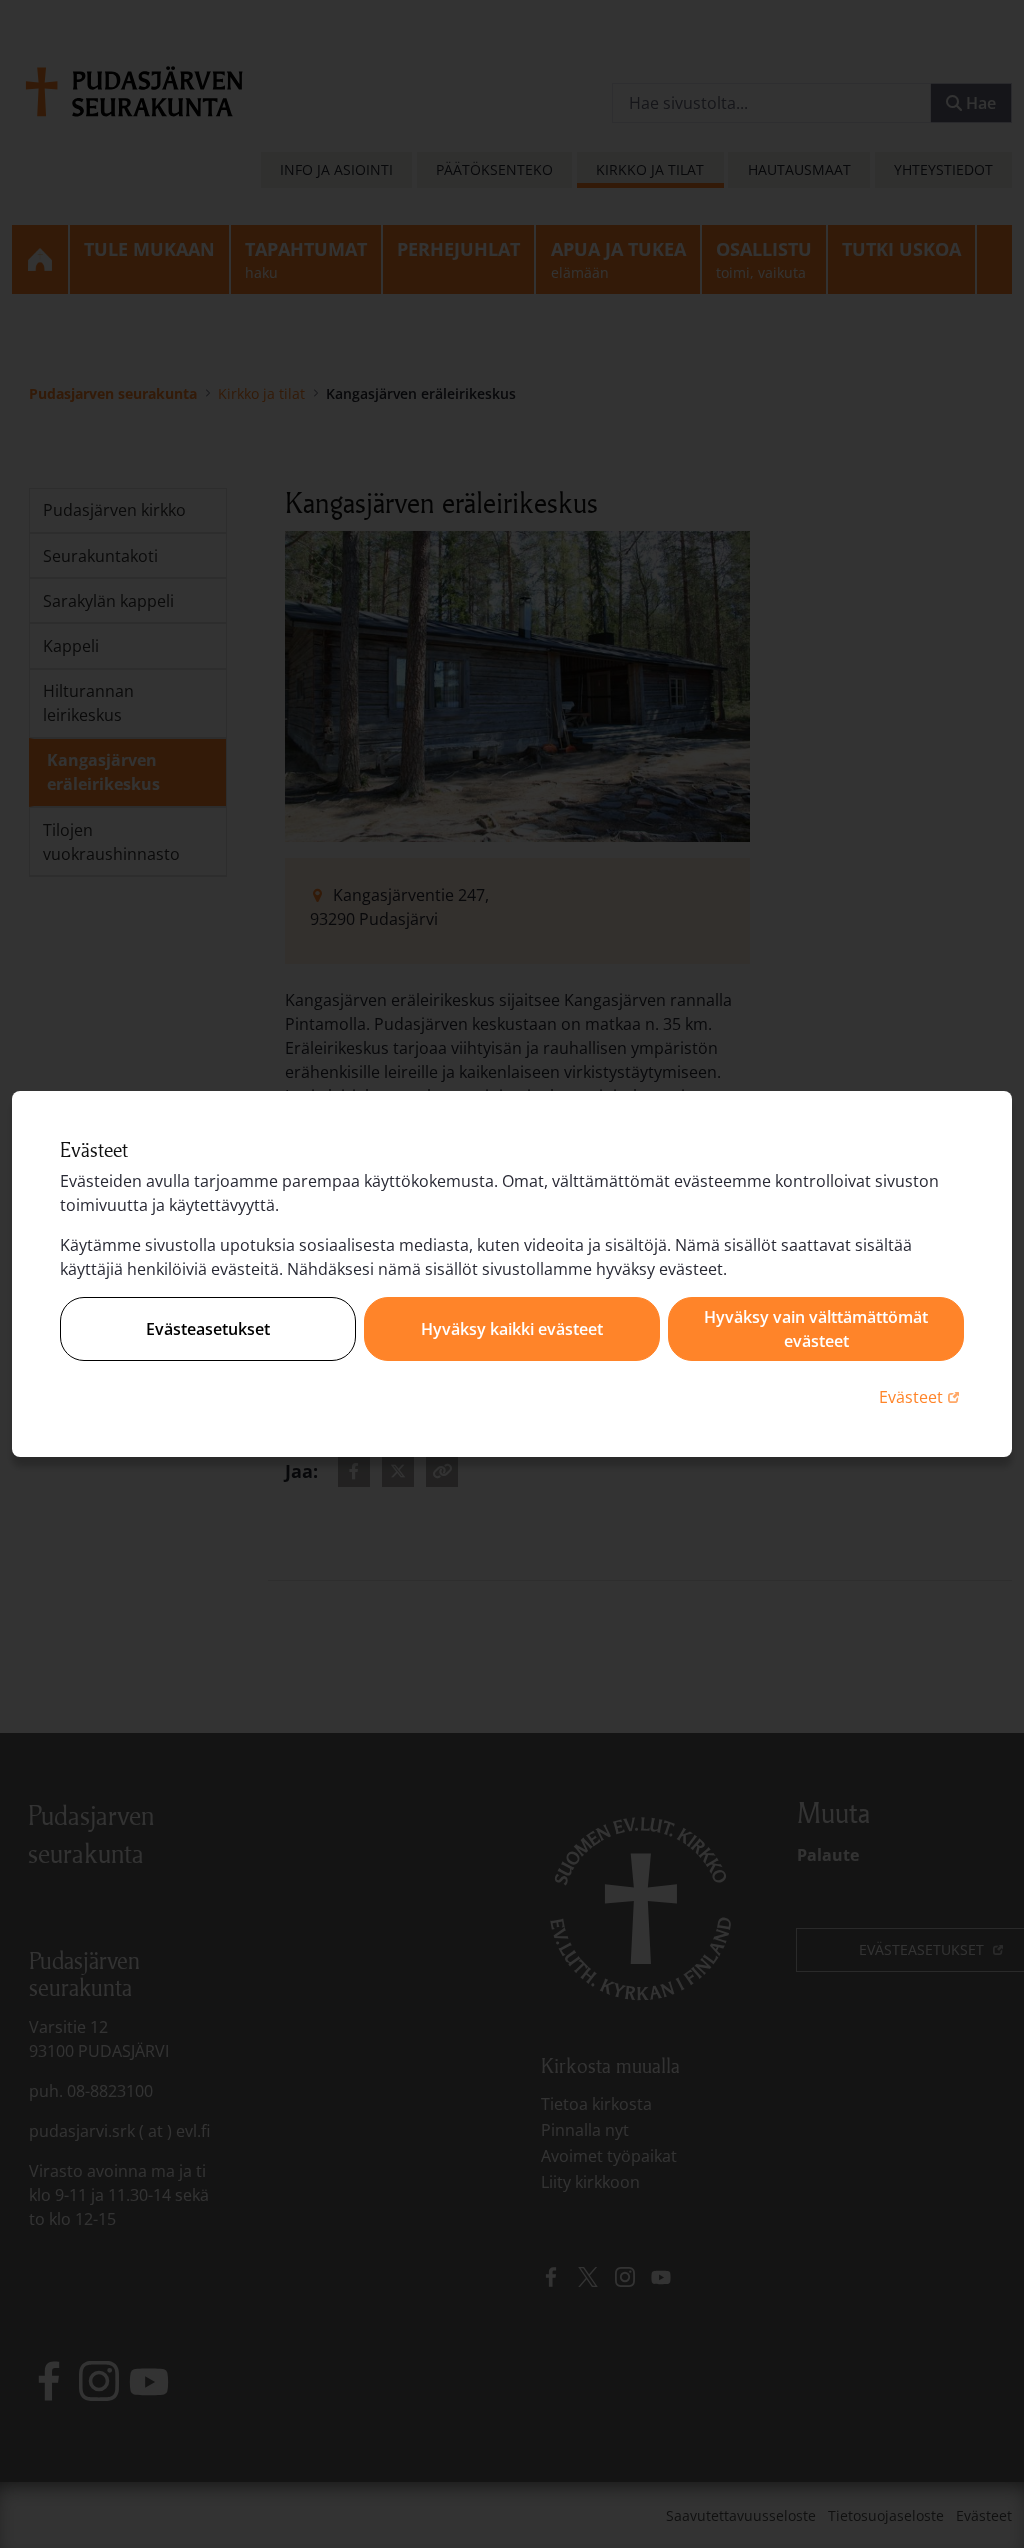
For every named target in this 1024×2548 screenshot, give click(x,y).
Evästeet (921, 1396)
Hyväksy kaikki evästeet (512, 1329)
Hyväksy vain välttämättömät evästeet (816, 1329)
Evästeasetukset (208, 1329)
